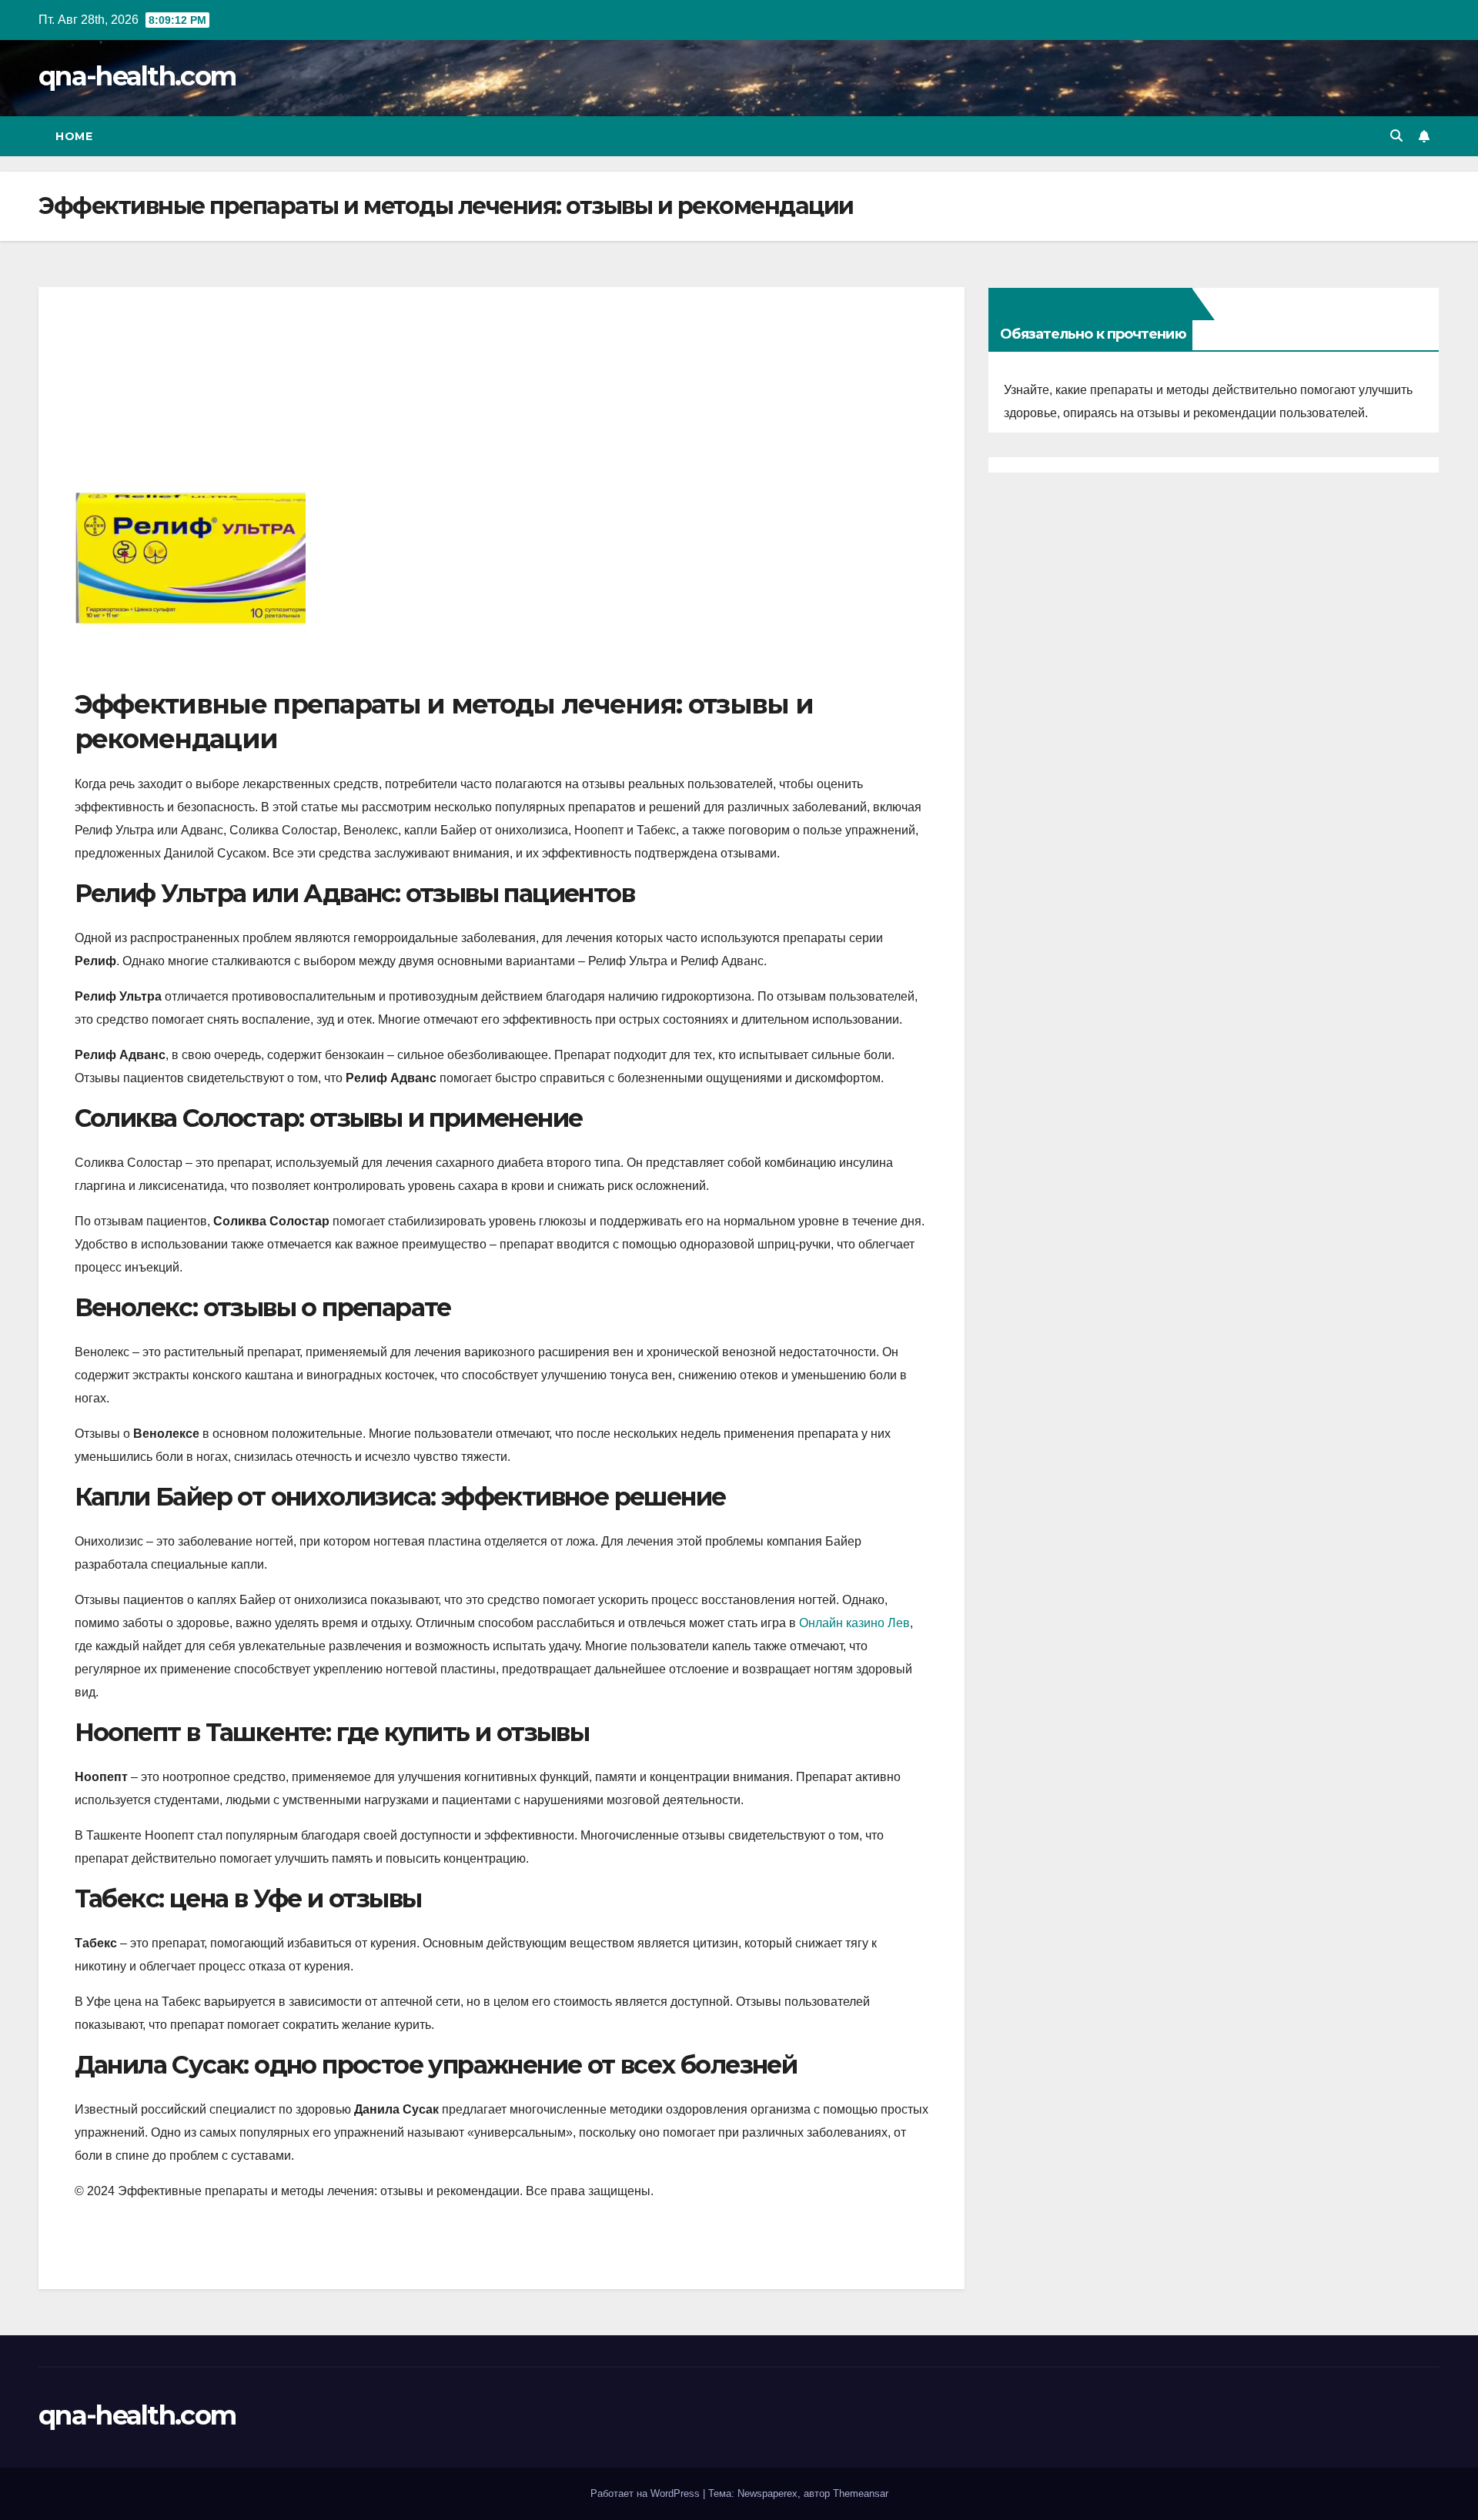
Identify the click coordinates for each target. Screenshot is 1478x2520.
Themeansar (861, 2493)
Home (74, 136)
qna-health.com (137, 76)
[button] (1396, 136)
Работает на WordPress (647, 2493)
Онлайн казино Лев (854, 1623)
